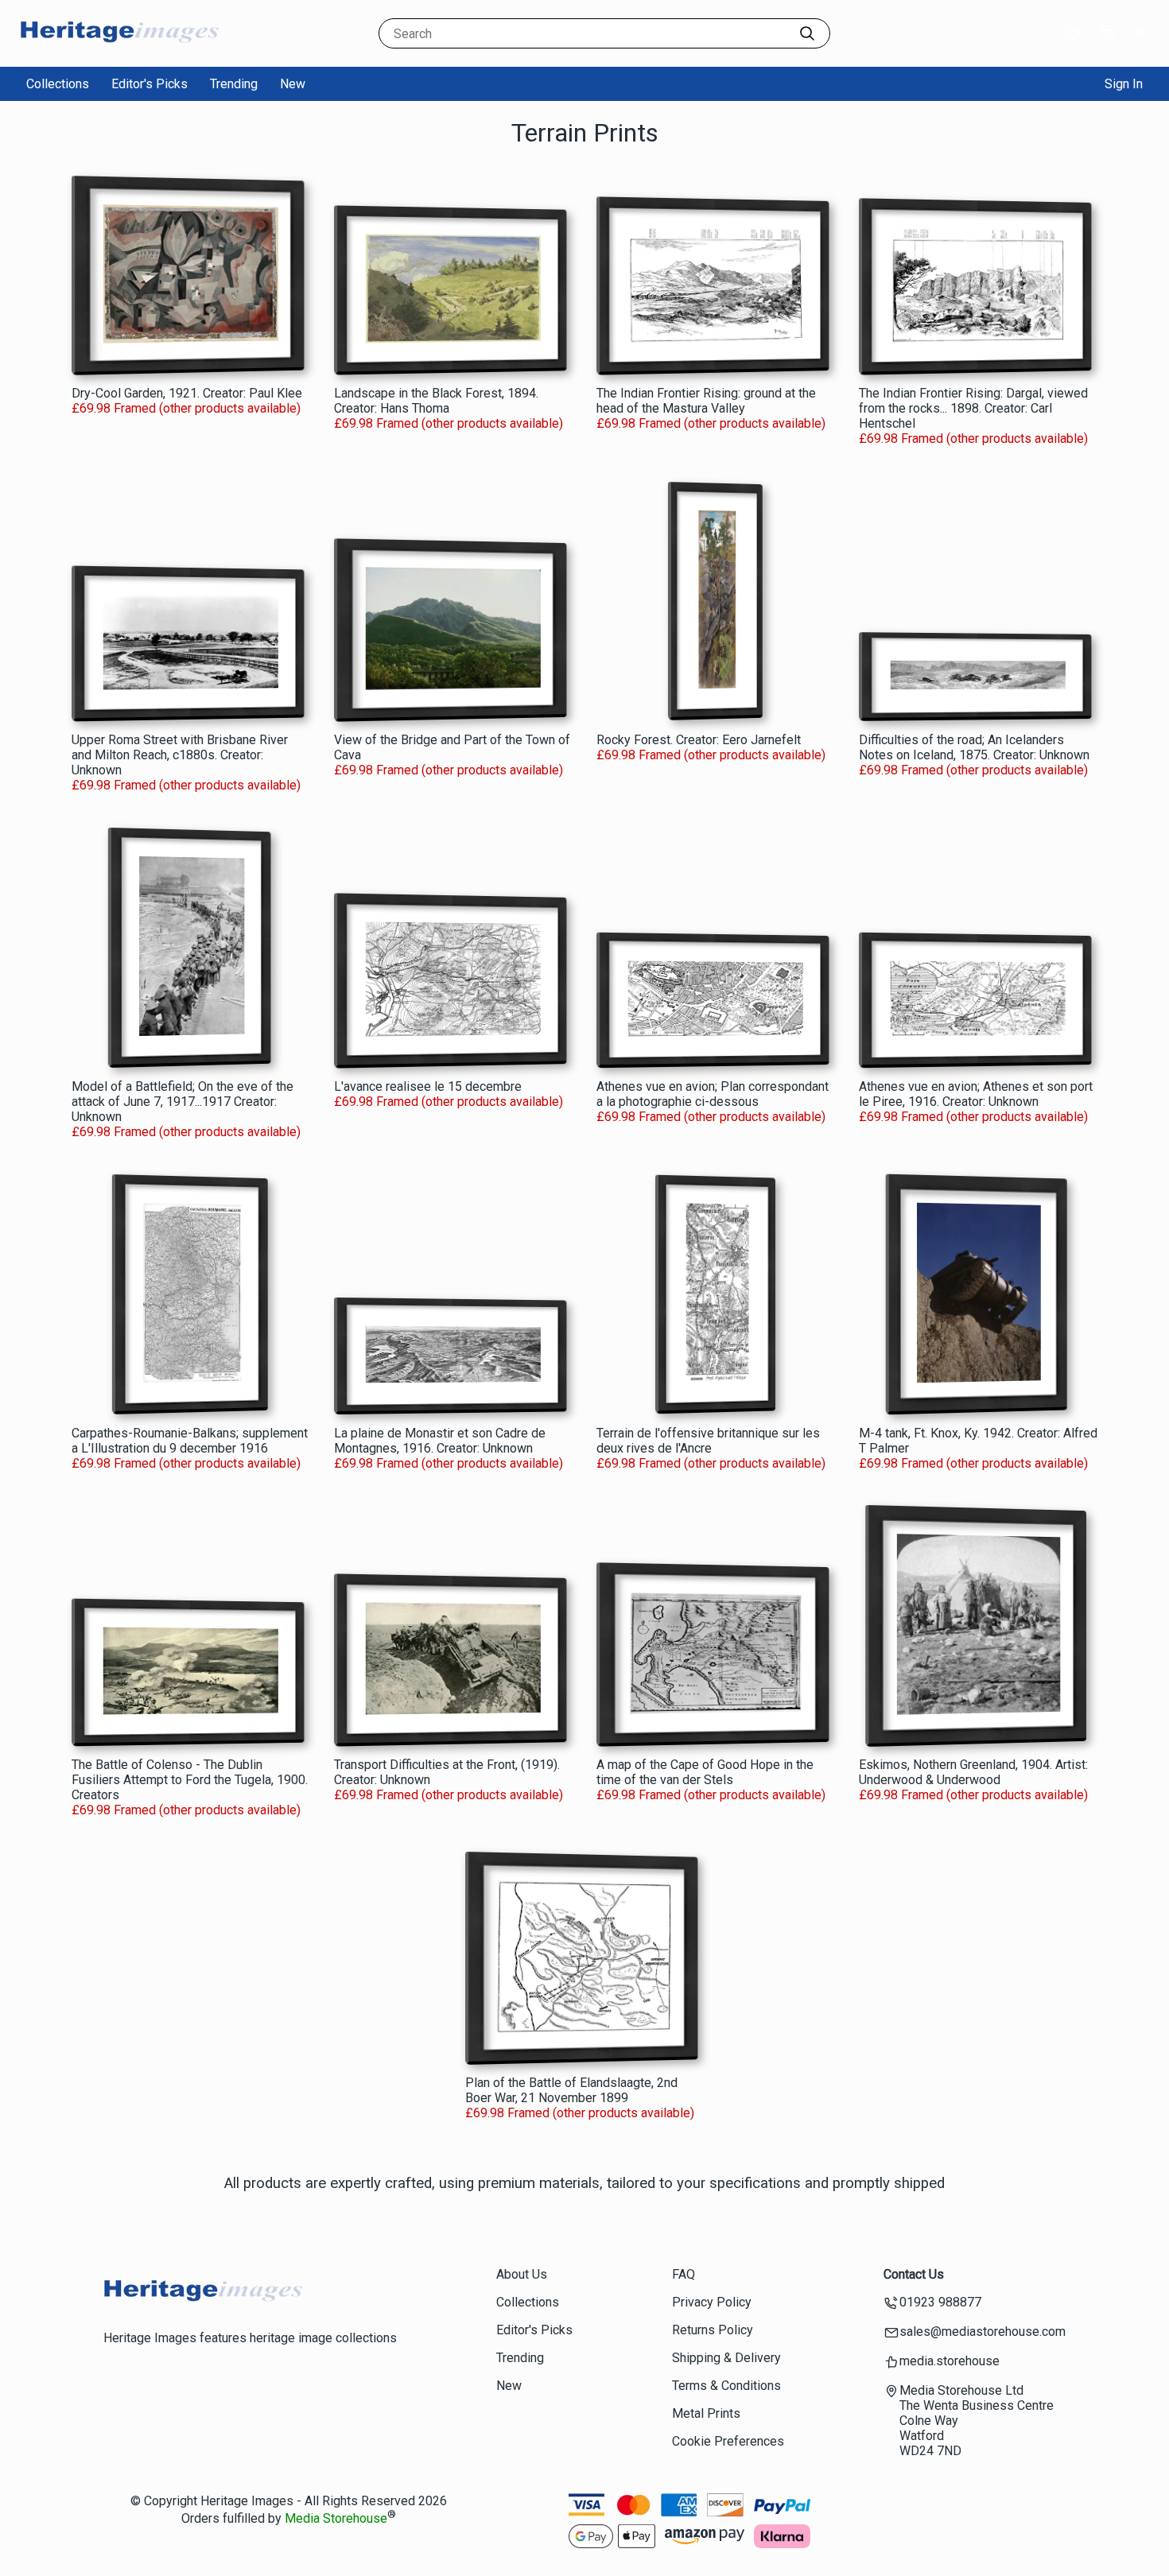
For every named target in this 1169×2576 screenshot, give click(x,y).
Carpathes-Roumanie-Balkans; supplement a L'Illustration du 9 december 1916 (190, 1441)
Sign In (1124, 84)
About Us (522, 2274)
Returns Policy (713, 2330)
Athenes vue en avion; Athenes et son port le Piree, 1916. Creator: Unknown (976, 1094)
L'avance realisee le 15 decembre (428, 1086)
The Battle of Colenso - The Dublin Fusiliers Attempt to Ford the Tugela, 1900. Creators (190, 1780)
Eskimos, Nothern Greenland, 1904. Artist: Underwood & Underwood (973, 1772)
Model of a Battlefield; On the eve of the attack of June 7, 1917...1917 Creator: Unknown (183, 1102)
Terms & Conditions (726, 2386)
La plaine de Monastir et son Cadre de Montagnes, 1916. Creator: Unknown (440, 1441)
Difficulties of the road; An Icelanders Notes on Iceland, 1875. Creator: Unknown (974, 747)
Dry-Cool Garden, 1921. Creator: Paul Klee (187, 393)
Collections (58, 84)
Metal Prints (706, 2413)
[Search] (807, 33)
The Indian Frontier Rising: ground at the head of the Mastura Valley (706, 401)
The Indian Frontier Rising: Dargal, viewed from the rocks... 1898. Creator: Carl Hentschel (973, 408)
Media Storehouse (336, 2519)
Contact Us (914, 2274)
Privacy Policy (712, 2302)
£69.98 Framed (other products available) (186, 408)
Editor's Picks (150, 84)
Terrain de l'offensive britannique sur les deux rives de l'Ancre (708, 1441)
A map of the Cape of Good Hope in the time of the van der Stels (705, 1772)
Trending (234, 84)
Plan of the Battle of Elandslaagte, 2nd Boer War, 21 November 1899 (571, 2090)
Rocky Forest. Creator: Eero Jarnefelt (699, 740)
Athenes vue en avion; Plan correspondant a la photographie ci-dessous (713, 1094)
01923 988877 (940, 2302)
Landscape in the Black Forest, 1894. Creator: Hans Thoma (436, 401)
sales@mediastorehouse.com (983, 2332)
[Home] (119, 51)
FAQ (684, 2274)
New (293, 84)
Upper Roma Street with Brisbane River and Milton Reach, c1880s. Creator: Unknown (180, 755)
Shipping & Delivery (726, 2358)
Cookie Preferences (728, 2441)
